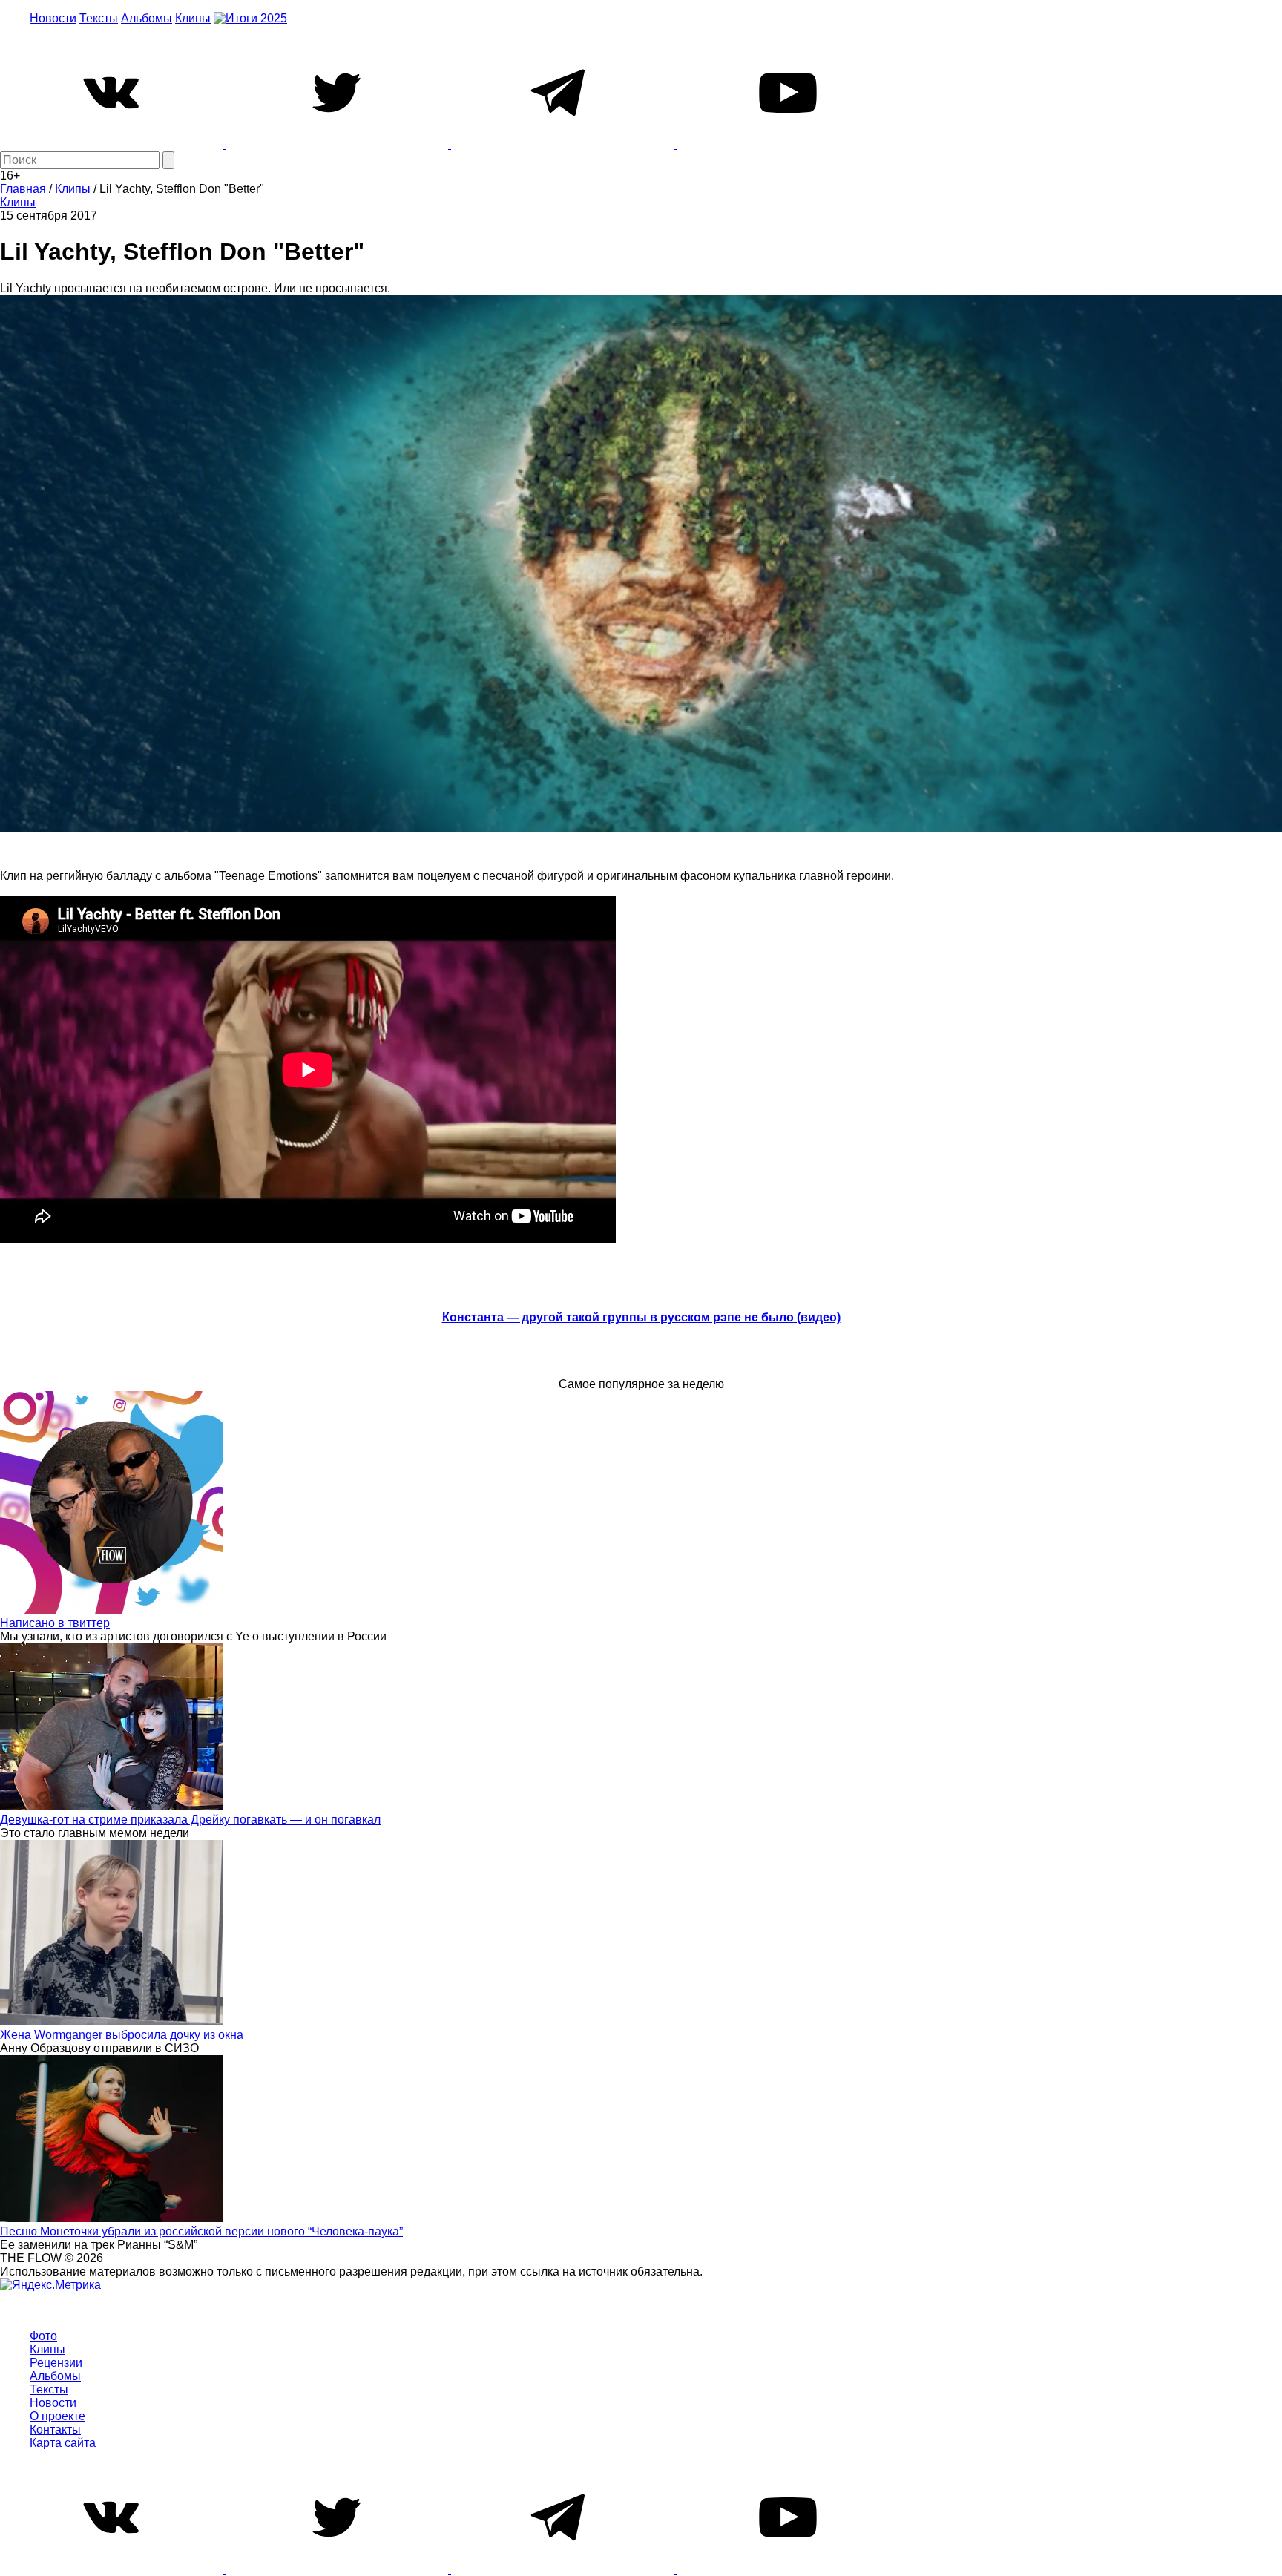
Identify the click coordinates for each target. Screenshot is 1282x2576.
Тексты (99, 18)
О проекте (57, 2416)
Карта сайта (63, 2443)
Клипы (193, 18)
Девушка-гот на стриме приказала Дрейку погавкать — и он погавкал (190, 1820)
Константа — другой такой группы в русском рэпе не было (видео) (641, 1317)
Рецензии (56, 2363)
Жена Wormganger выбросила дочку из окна (122, 2035)
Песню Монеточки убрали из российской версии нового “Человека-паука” (201, 2231)
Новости (53, 18)
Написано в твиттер (55, 1623)
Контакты (55, 2429)
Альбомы (147, 18)
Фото (43, 2336)
